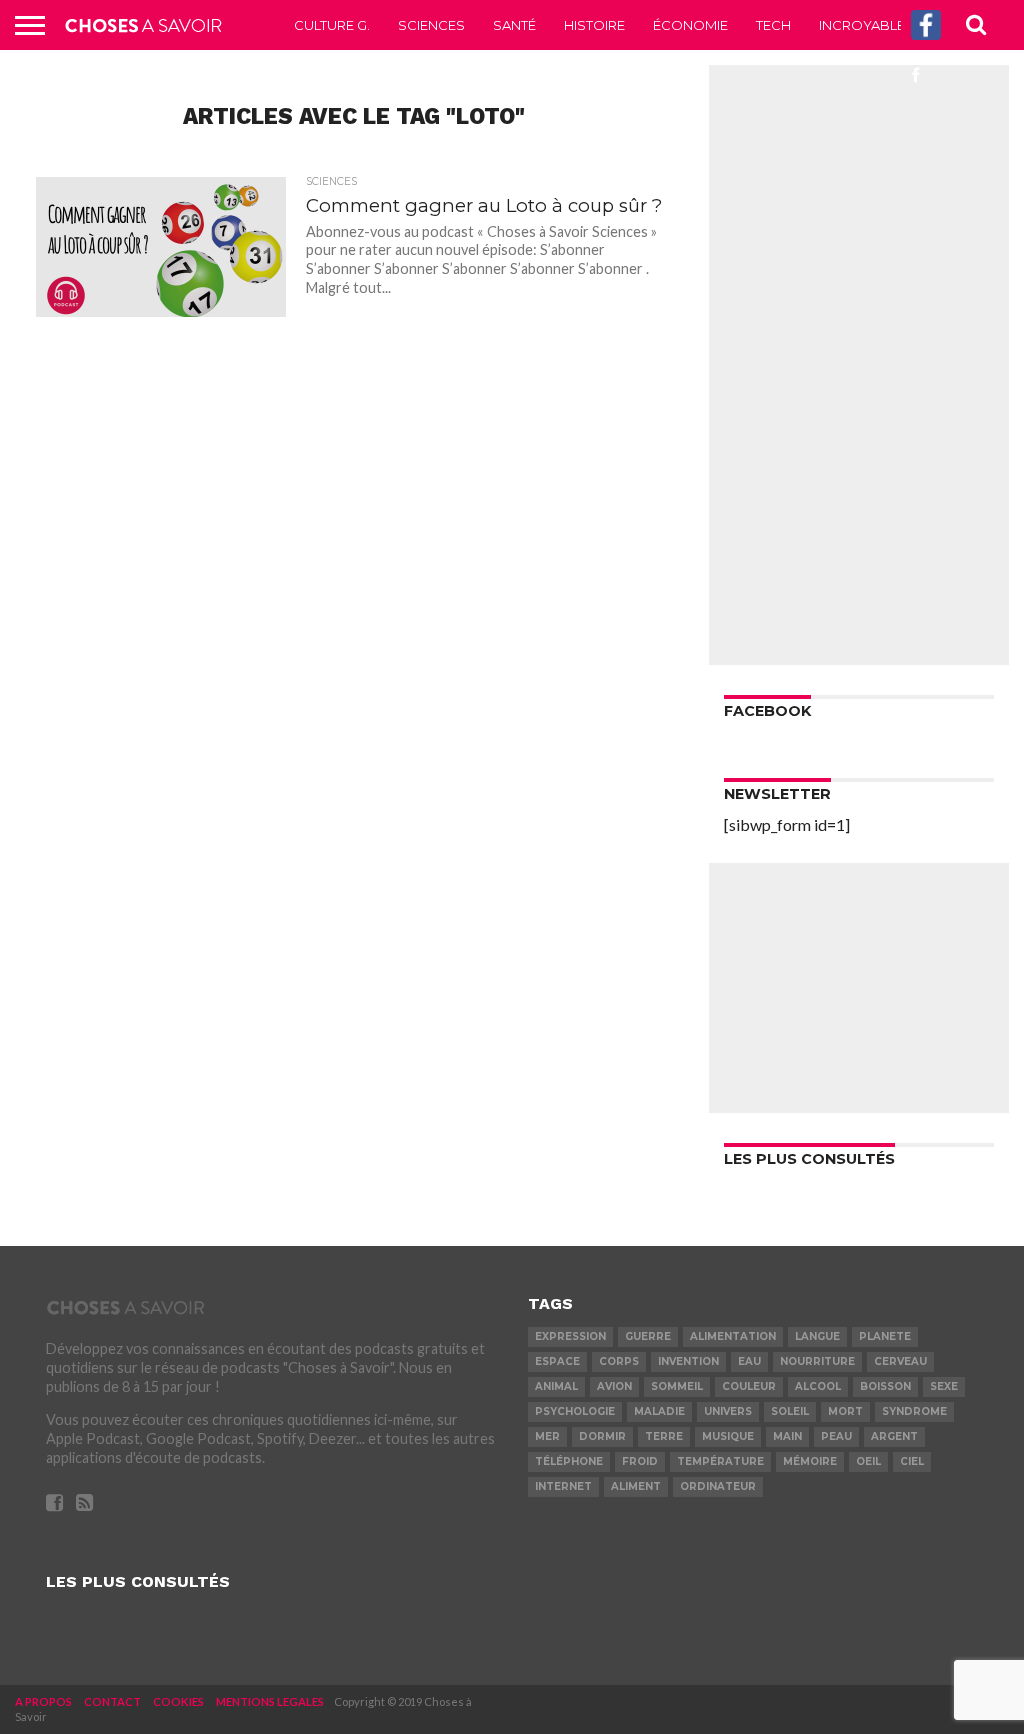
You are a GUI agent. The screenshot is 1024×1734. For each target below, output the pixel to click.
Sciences (431, 25)
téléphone (569, 1461)
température (720, 1461)
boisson (885, 1386)
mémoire (810, 1461)
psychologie (575, 1411)
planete (885, 1336)
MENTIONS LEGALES (270, 1701)
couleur (749, 1386)
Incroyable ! (865, 25)
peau (836, 1436)
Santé (514, 25)
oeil (868, 1461)
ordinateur (718, 1486)
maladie (659, 1411)
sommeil (677, 1386)
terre (664, 1436)
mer (547, 1436)
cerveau (900, 1361)
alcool (818, 1386)
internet (563, 1486)
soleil (790, 1411)
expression (570, 1336)
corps (619, 1361)
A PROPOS (43, 1701)
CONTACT (112, 1701)
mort (845, 1411)
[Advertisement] (859, 365)
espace (557, 1361)
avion (614, 1386)
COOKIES (178, 1701)
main (787, 1436)
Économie (690, 25)
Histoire (594, 25)
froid (640, 1461)
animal (556, 1386)
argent (894, 1436)
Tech (773, 25)
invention (688, 1361)
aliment (636, 1486)
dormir (602, 1436)
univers (728, 1411)
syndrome (914, 1411)
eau (749, 1361)
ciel (912, 1461)
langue (817, 1336)
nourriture (817, 1361)
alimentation (733, 1336)
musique (728, 1436)
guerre (648, 1336)
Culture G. (332, 25)
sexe (944, 1386)
